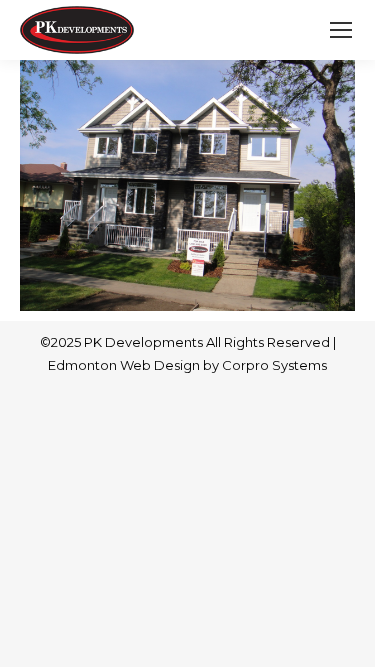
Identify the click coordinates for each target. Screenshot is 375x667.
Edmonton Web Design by (135, 365)
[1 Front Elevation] (187, 185)
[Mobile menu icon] (341, 30)
